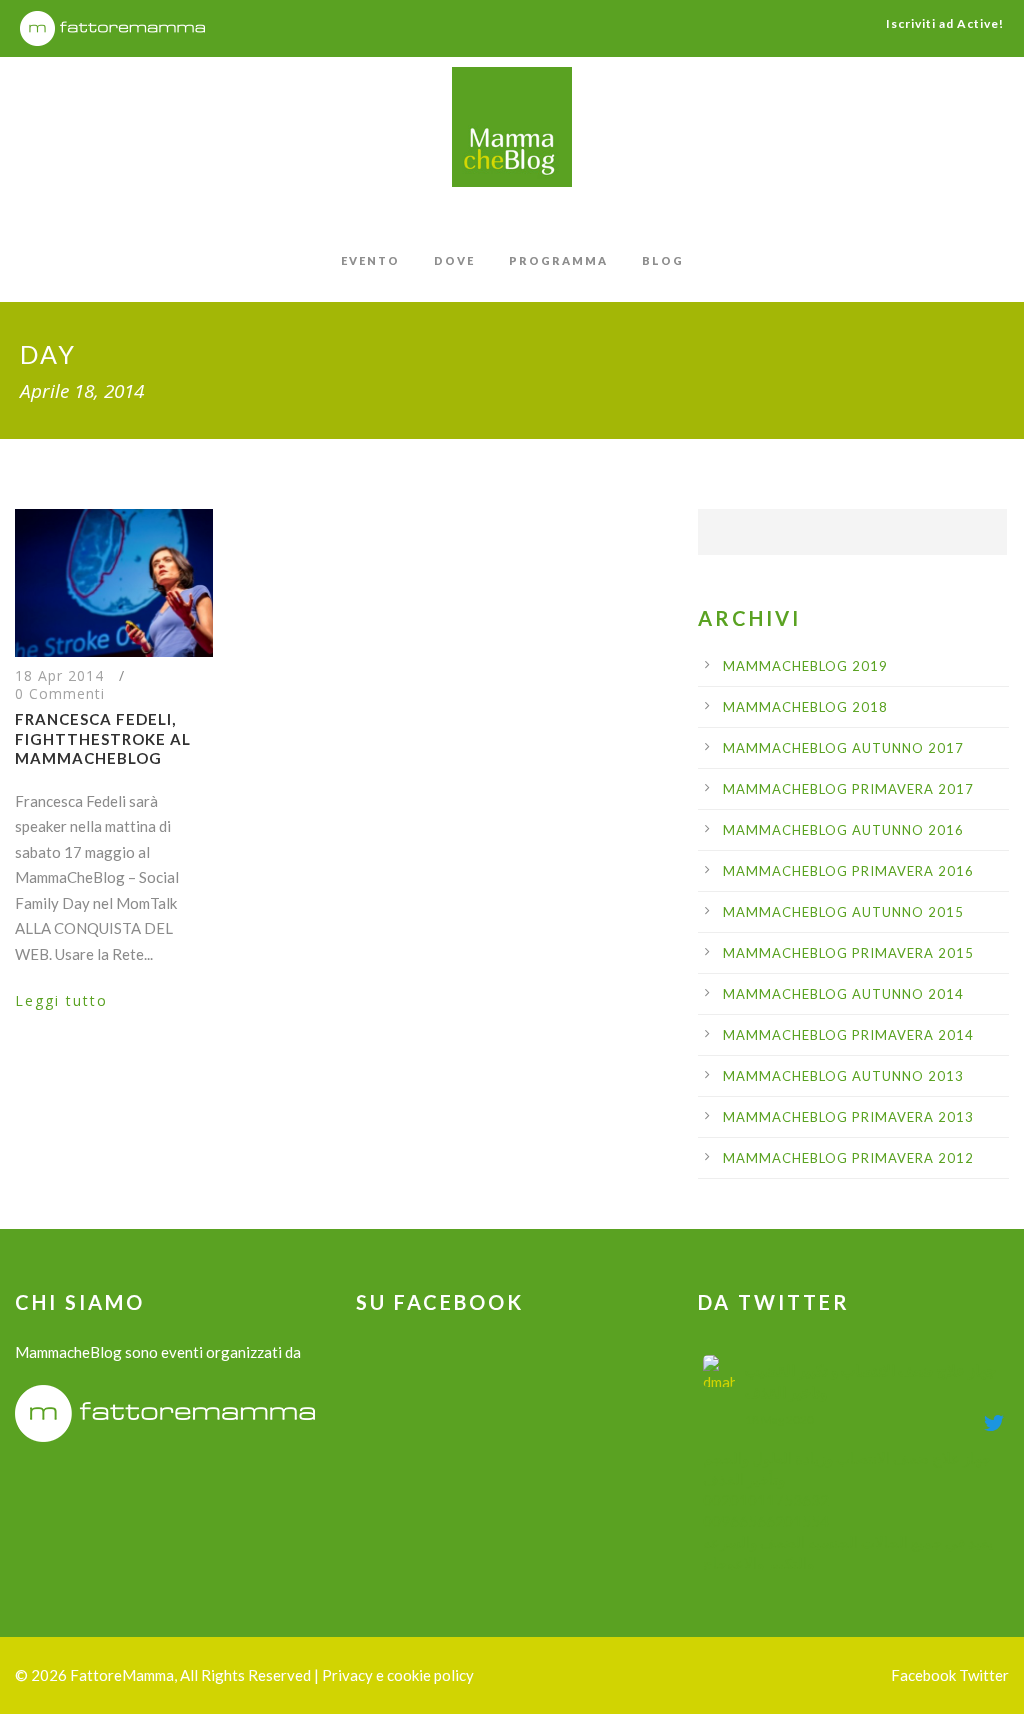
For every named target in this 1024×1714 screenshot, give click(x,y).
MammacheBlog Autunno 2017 (843, 748)
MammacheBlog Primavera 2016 (848, 871)
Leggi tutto (61, 1000)
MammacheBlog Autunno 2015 (843, 912)
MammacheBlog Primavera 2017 (848, 789)
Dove (454, 260)
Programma (558, 260)
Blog (663, 260)
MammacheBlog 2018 (805, 707)
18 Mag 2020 (779, 1419)
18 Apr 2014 (59, 675)
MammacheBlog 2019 (805, 666)
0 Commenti (60, 693)
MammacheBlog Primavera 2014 (848, 1035)
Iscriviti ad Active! (945, 23)
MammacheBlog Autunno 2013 (843, 1076)
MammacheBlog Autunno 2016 (843, 830)
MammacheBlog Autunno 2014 (843, 994)
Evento (370, 260)
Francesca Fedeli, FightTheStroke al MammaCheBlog (103, 738)
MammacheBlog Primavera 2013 (848, 1117)
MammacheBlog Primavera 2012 (848, 1158)
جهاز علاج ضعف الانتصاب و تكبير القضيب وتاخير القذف (870, 1381)
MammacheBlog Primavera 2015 (848, 953)
